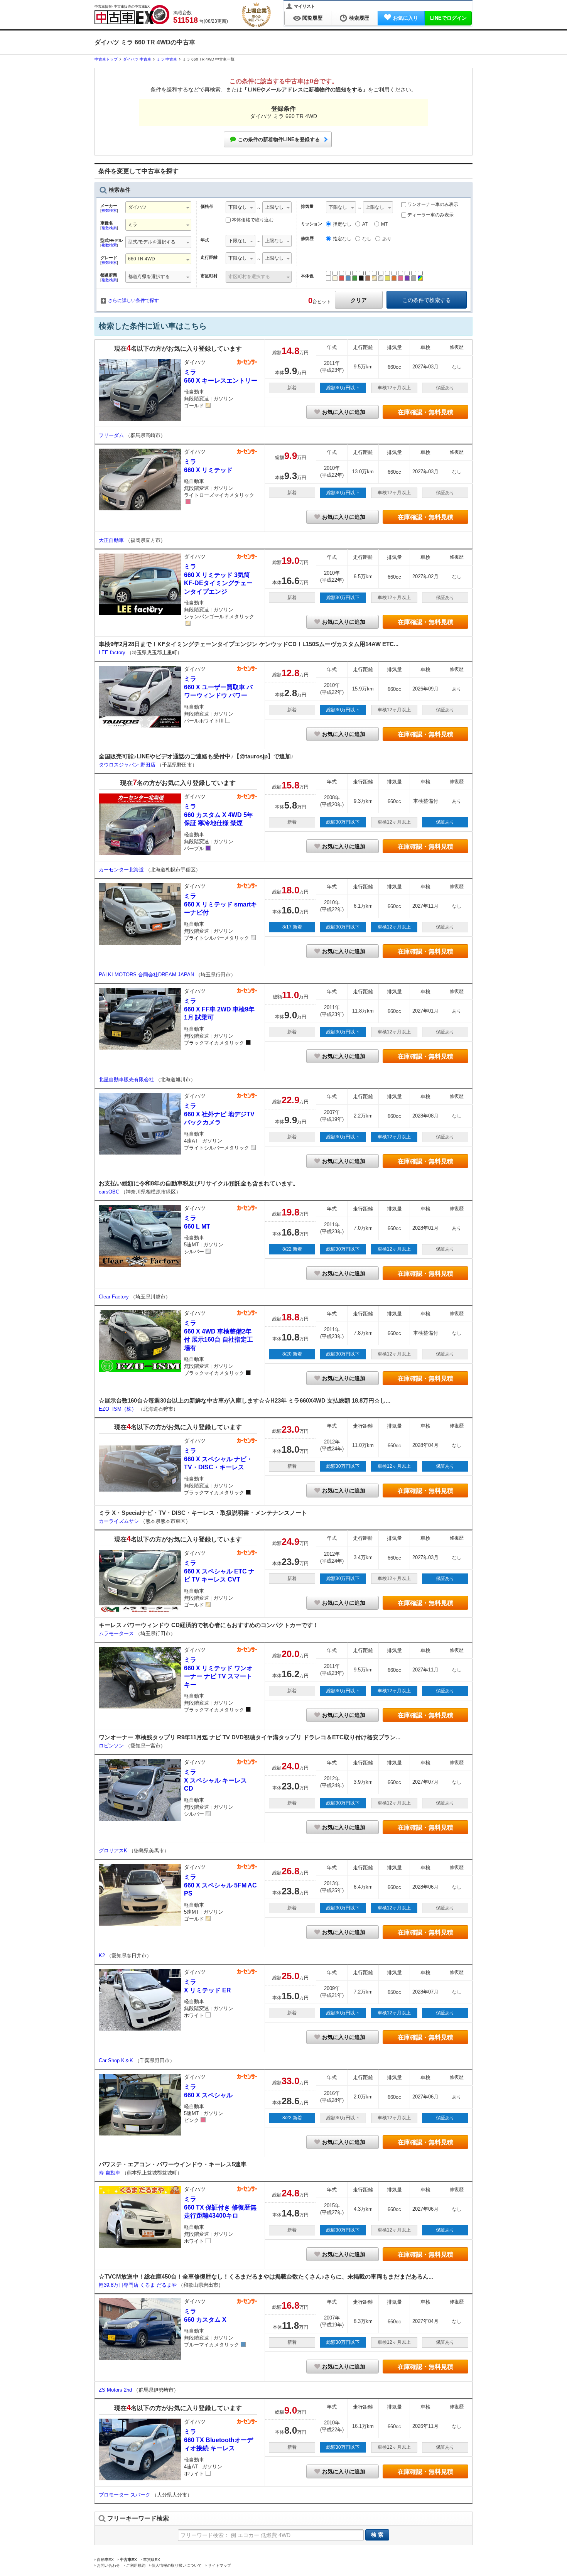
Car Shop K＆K (117, 2060)
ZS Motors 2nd (116, 2390)
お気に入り (406, 18)
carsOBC (110, 1192)
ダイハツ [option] (137, 207)
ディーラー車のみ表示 (430, 215)
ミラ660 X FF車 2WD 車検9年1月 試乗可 (219, 1009)
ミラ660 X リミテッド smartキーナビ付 (220, 904)
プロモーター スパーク (125, 2495)
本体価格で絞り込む (253, 220)
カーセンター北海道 (122, 870)
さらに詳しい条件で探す (133, 300)
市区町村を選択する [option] (249, 277)
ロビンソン (112, 1746)
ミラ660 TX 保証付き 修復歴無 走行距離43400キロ (220, 2207)
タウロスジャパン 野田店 (128, 765)
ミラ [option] (133, 225)
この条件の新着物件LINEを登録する (279, 139)
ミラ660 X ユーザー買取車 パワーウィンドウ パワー (218, 687)
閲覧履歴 (312, 18)
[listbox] (240, 208)
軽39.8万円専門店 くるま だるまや (138, 2285)
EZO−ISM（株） (118, 1409)
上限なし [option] (274, 207)
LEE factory (113, 652)
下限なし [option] (238, 207)
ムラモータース (117, 1633)
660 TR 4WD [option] (142, 259)
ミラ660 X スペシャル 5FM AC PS (220, 1885)
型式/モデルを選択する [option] (152, 242)
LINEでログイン (448, 18)
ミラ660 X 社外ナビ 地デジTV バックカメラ (219, 1114)
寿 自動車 (110, 2173)
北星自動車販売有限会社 (127, 1080)
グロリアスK (114, 1851)
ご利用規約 (136, 2565)
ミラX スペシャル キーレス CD (215, 1780)
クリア (359, 300)
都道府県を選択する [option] (149, 277)
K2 (103, 1956)
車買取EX (152, 2560)
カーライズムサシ (120, 1521)
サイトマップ (219, 2565)
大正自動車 (112, 540)
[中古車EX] (132, 15)
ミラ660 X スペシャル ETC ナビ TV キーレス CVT (219, 1571)
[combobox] (158, 208)
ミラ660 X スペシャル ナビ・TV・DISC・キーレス (218, 1459)
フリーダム (112, 435)
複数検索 (109, 210)
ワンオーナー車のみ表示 (432, 204)
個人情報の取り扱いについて (177, 2565)
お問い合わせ (108, 2565)
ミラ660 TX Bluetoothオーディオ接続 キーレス (219, 2440)
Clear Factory (115, 1297)
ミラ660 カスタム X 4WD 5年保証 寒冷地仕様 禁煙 (219, 815)
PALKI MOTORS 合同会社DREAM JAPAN (147, 975)
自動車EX (105, 2560)
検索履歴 (359, 18)
